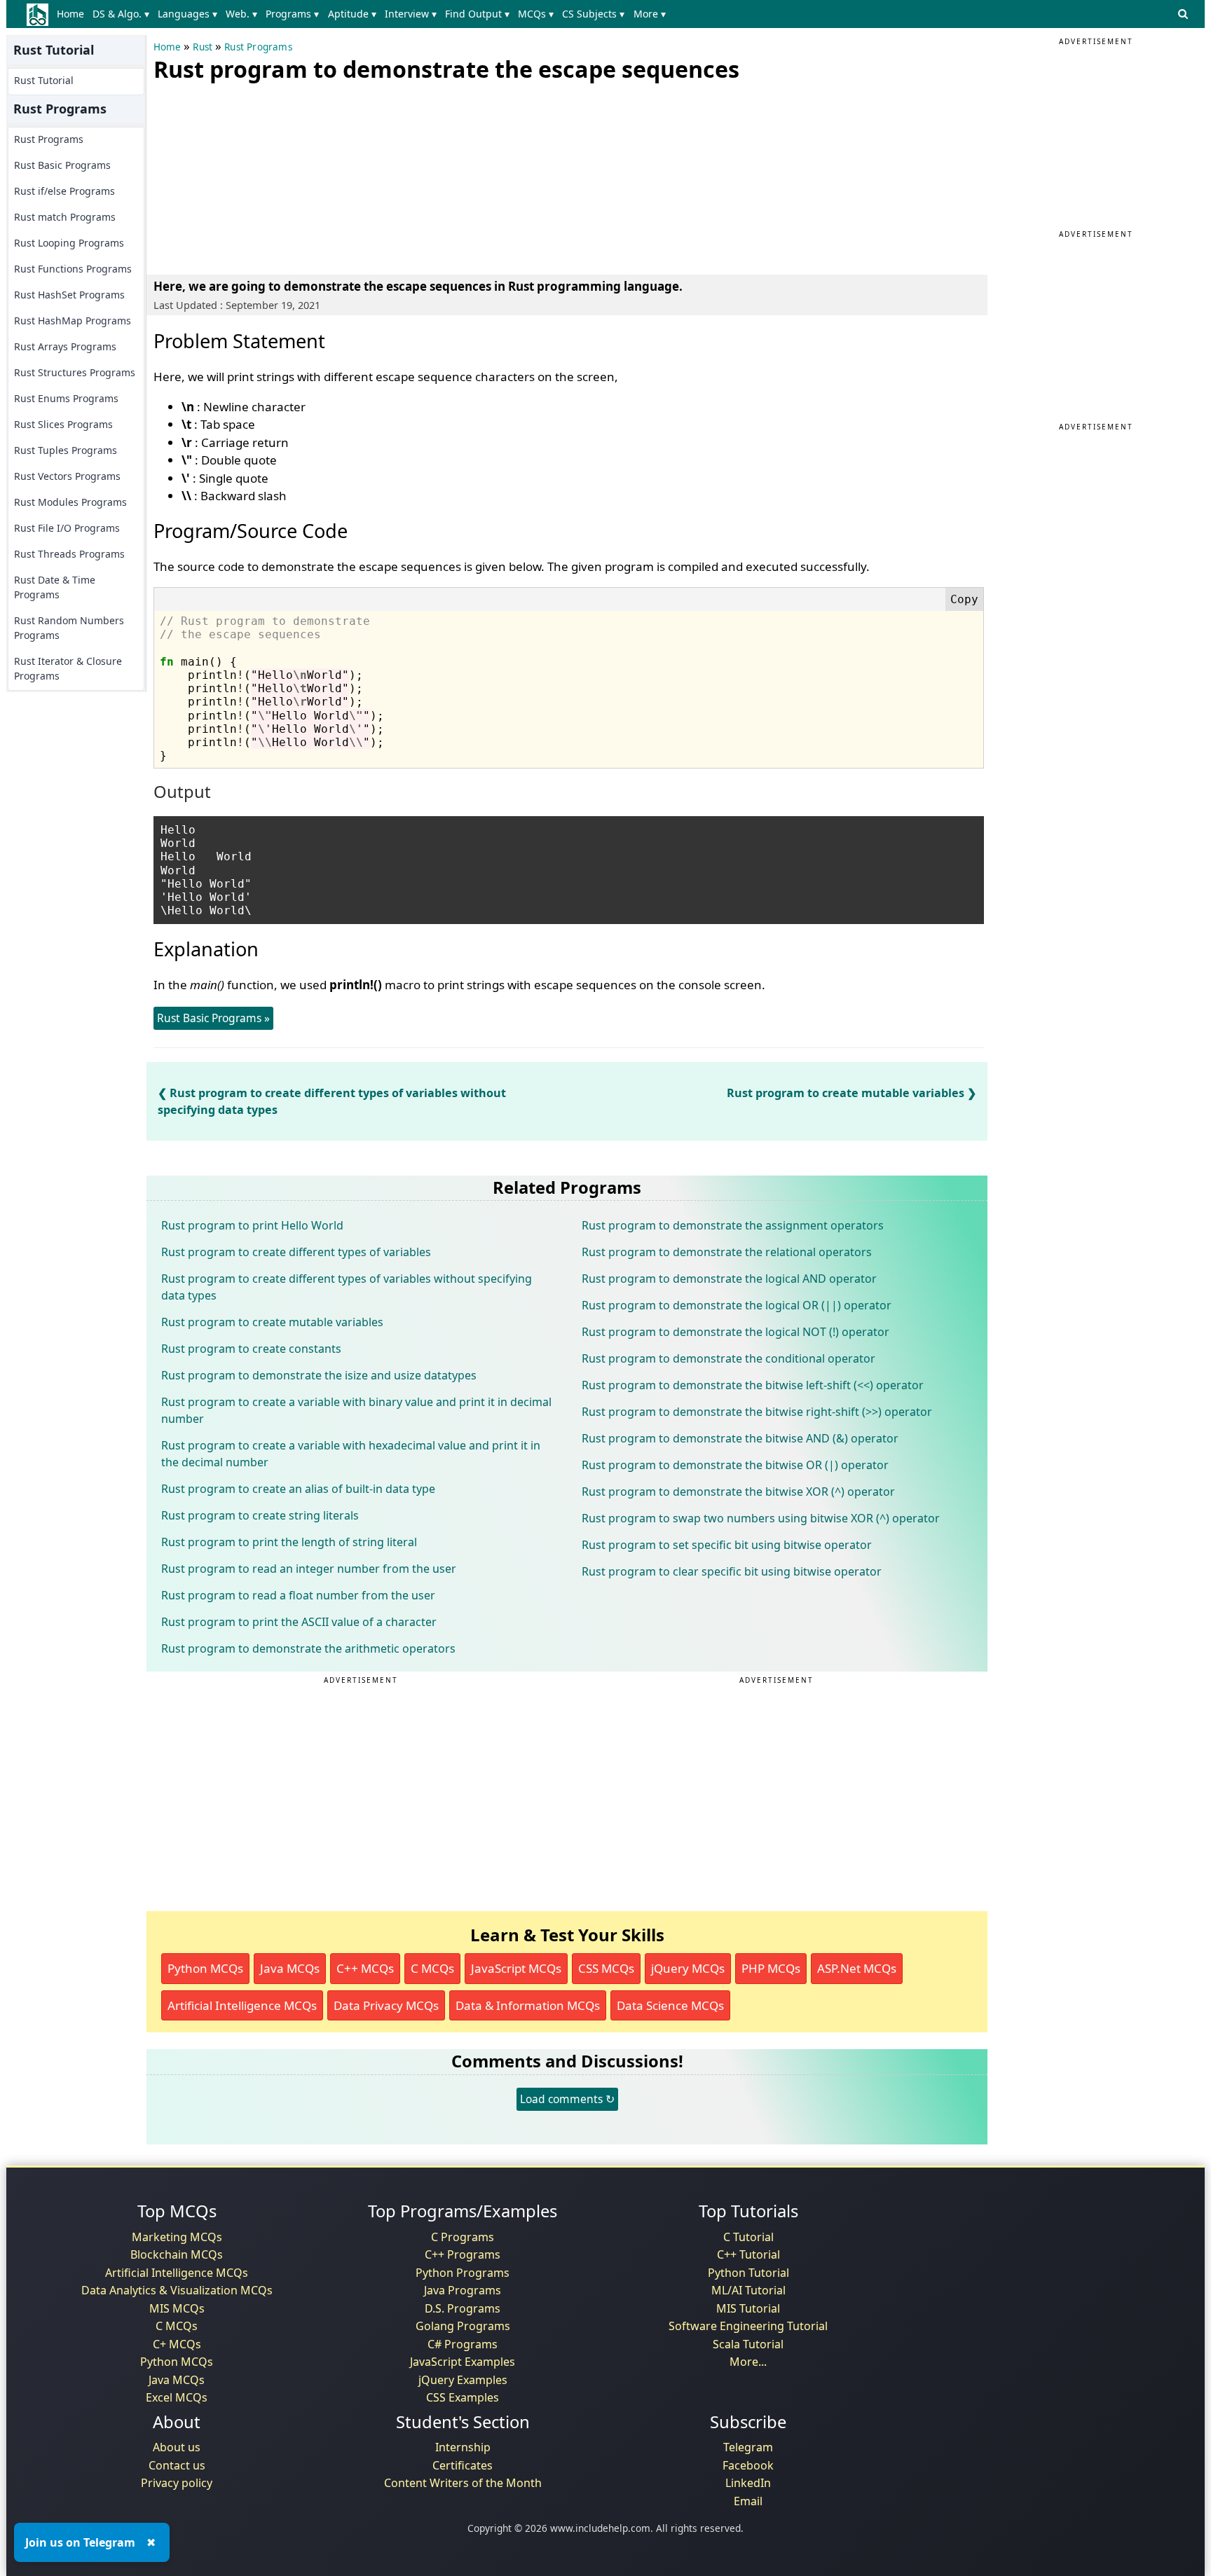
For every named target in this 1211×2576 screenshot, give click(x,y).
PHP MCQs (771, 1968)
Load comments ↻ (567, 2099)
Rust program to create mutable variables (846, 1093)
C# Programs (463, 2344)
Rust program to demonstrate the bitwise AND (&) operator (740, 1438)
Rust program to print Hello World (252, 1225)
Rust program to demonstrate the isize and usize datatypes (319, 1375)
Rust (203, 47)
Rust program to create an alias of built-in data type (298, 1489)
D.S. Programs (463, 2308)
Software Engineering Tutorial (748, 2326)
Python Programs (463, 2273)
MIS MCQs (177, 2308)
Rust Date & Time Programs (55, 587)
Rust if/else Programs (64, 191)
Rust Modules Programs (70, 502)
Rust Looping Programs (69, 243)
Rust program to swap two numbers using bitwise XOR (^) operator (761, 1518)
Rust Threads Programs (69, 554)
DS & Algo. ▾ (121, 14)
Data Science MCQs (670, 2005)
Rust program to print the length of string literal (289, 1542)
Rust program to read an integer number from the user (309, 1569)
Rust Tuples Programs (66, 450)
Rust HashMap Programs (73, 321)
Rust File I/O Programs (67, 528)
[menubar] (364, 14)
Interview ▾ (411, 14)
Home (70, 14)
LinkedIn (748, 2483)
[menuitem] (73, 14)
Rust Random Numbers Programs (69, 628)
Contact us (177, 2465)
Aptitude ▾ (352, 14)
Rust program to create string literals (260, 1515)
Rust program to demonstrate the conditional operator (728, 1358)
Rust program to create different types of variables (296, 1252)
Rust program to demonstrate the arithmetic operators (308, 1648)
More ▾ (650, 14)
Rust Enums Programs (66, 398)
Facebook (748, 2465)
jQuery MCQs (688, 1968)
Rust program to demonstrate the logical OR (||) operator (737, 1305)
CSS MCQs (606, 1968)
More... (748, 2362)
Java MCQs (290, 1968)
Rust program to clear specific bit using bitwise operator (732, 1571)
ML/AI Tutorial (748, 2290)
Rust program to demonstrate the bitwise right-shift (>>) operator (757, 1412)
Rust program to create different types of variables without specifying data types (347, 1287)
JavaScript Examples (463, 2362)
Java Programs (463, 2290)
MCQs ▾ (536, 14)
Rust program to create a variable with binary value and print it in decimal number (356, 1410)
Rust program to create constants (251, 1349)
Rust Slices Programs (63, 424)
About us (177, 2447)
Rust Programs (49, 139)
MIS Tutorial (748, 2308)
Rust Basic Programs (62, 165)
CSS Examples (463, 2397)
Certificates (463, 2465)
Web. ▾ (241, 14)
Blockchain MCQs (177, 2254)
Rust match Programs (65, 217)
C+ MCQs (177, 2344)
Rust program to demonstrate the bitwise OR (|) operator (735, 1465)
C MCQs (432, 1968)
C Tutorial (748, 2237)
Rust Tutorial (44, 80)
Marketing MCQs (177, 2237)
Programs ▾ (292, 14)
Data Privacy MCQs (386, 2005)
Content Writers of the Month (463, 2483)
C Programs (463, 2237)
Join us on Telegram (80, 2542)
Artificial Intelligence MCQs (242, 2005)
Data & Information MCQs (528, 2005)
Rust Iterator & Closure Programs (68, 668)
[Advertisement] (259, 175)
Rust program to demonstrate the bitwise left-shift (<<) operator (753, 1385)
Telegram (748, 2447)
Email (748, 2501)
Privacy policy (177, 2483)
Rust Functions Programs (73, 269)
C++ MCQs (365, 1968)
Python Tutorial (748, 2273)
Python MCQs (205, 1968)
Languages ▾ (187, 14)
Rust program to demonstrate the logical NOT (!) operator (736, 1332)
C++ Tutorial (748, 2254)
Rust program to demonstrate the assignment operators (733, 1225)
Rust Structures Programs (75, 372)
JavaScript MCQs (516, 1968)
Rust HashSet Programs (69, 295)
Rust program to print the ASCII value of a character (299, 1622)
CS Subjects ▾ (593, 14)
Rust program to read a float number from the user (298, 1595)
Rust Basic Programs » (213, 1018)
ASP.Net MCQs (857, 1968)
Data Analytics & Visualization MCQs (177, 2290)
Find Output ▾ (477, 14)
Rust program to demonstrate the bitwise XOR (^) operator (738, 1492)
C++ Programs (463, 2254)
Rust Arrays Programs (65, 346)
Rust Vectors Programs (67, 476)
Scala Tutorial (748, 2344)
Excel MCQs (177, 2397)
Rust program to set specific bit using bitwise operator (727, 1545)
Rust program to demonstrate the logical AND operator (729, 1279)
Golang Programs (463, 2326)
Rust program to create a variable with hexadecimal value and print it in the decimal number (351, 1454)
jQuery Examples (463, 2380)
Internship (463, 2447)
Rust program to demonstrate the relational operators (727, 1252)
